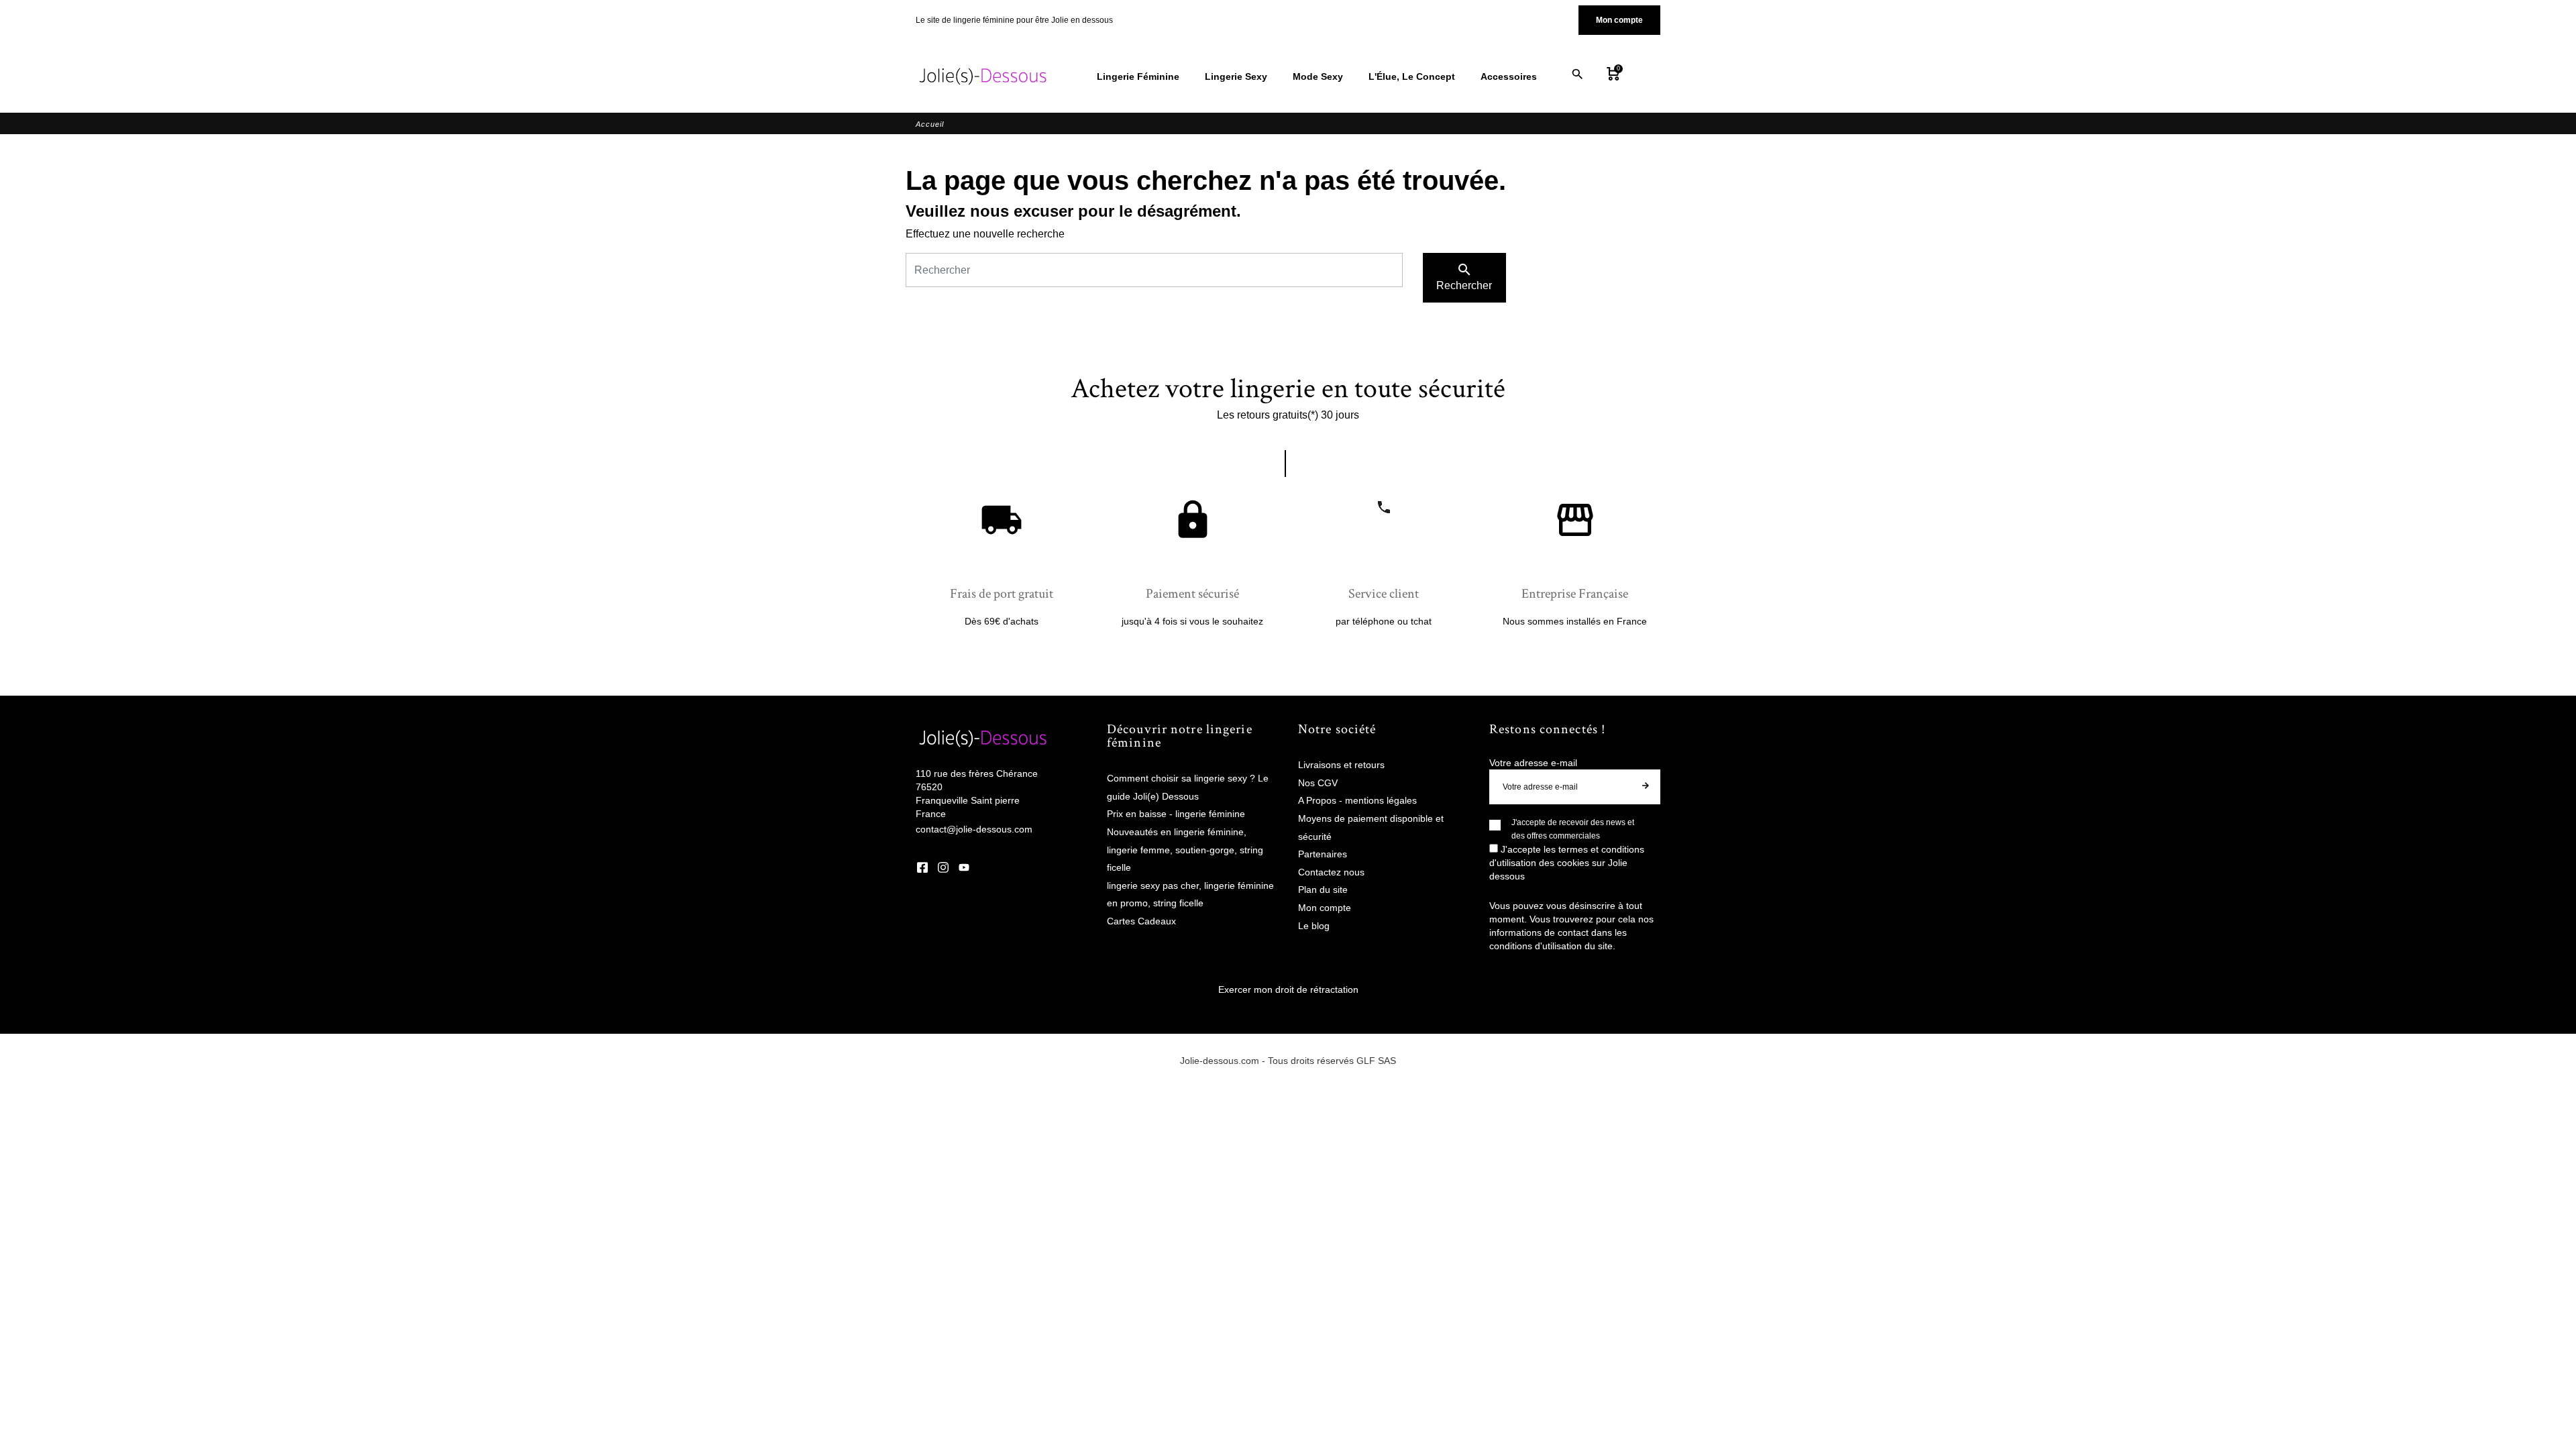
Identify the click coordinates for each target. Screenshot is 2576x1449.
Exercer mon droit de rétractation (1288, 989)
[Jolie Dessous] (983, 76)
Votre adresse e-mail (1533, 763)
